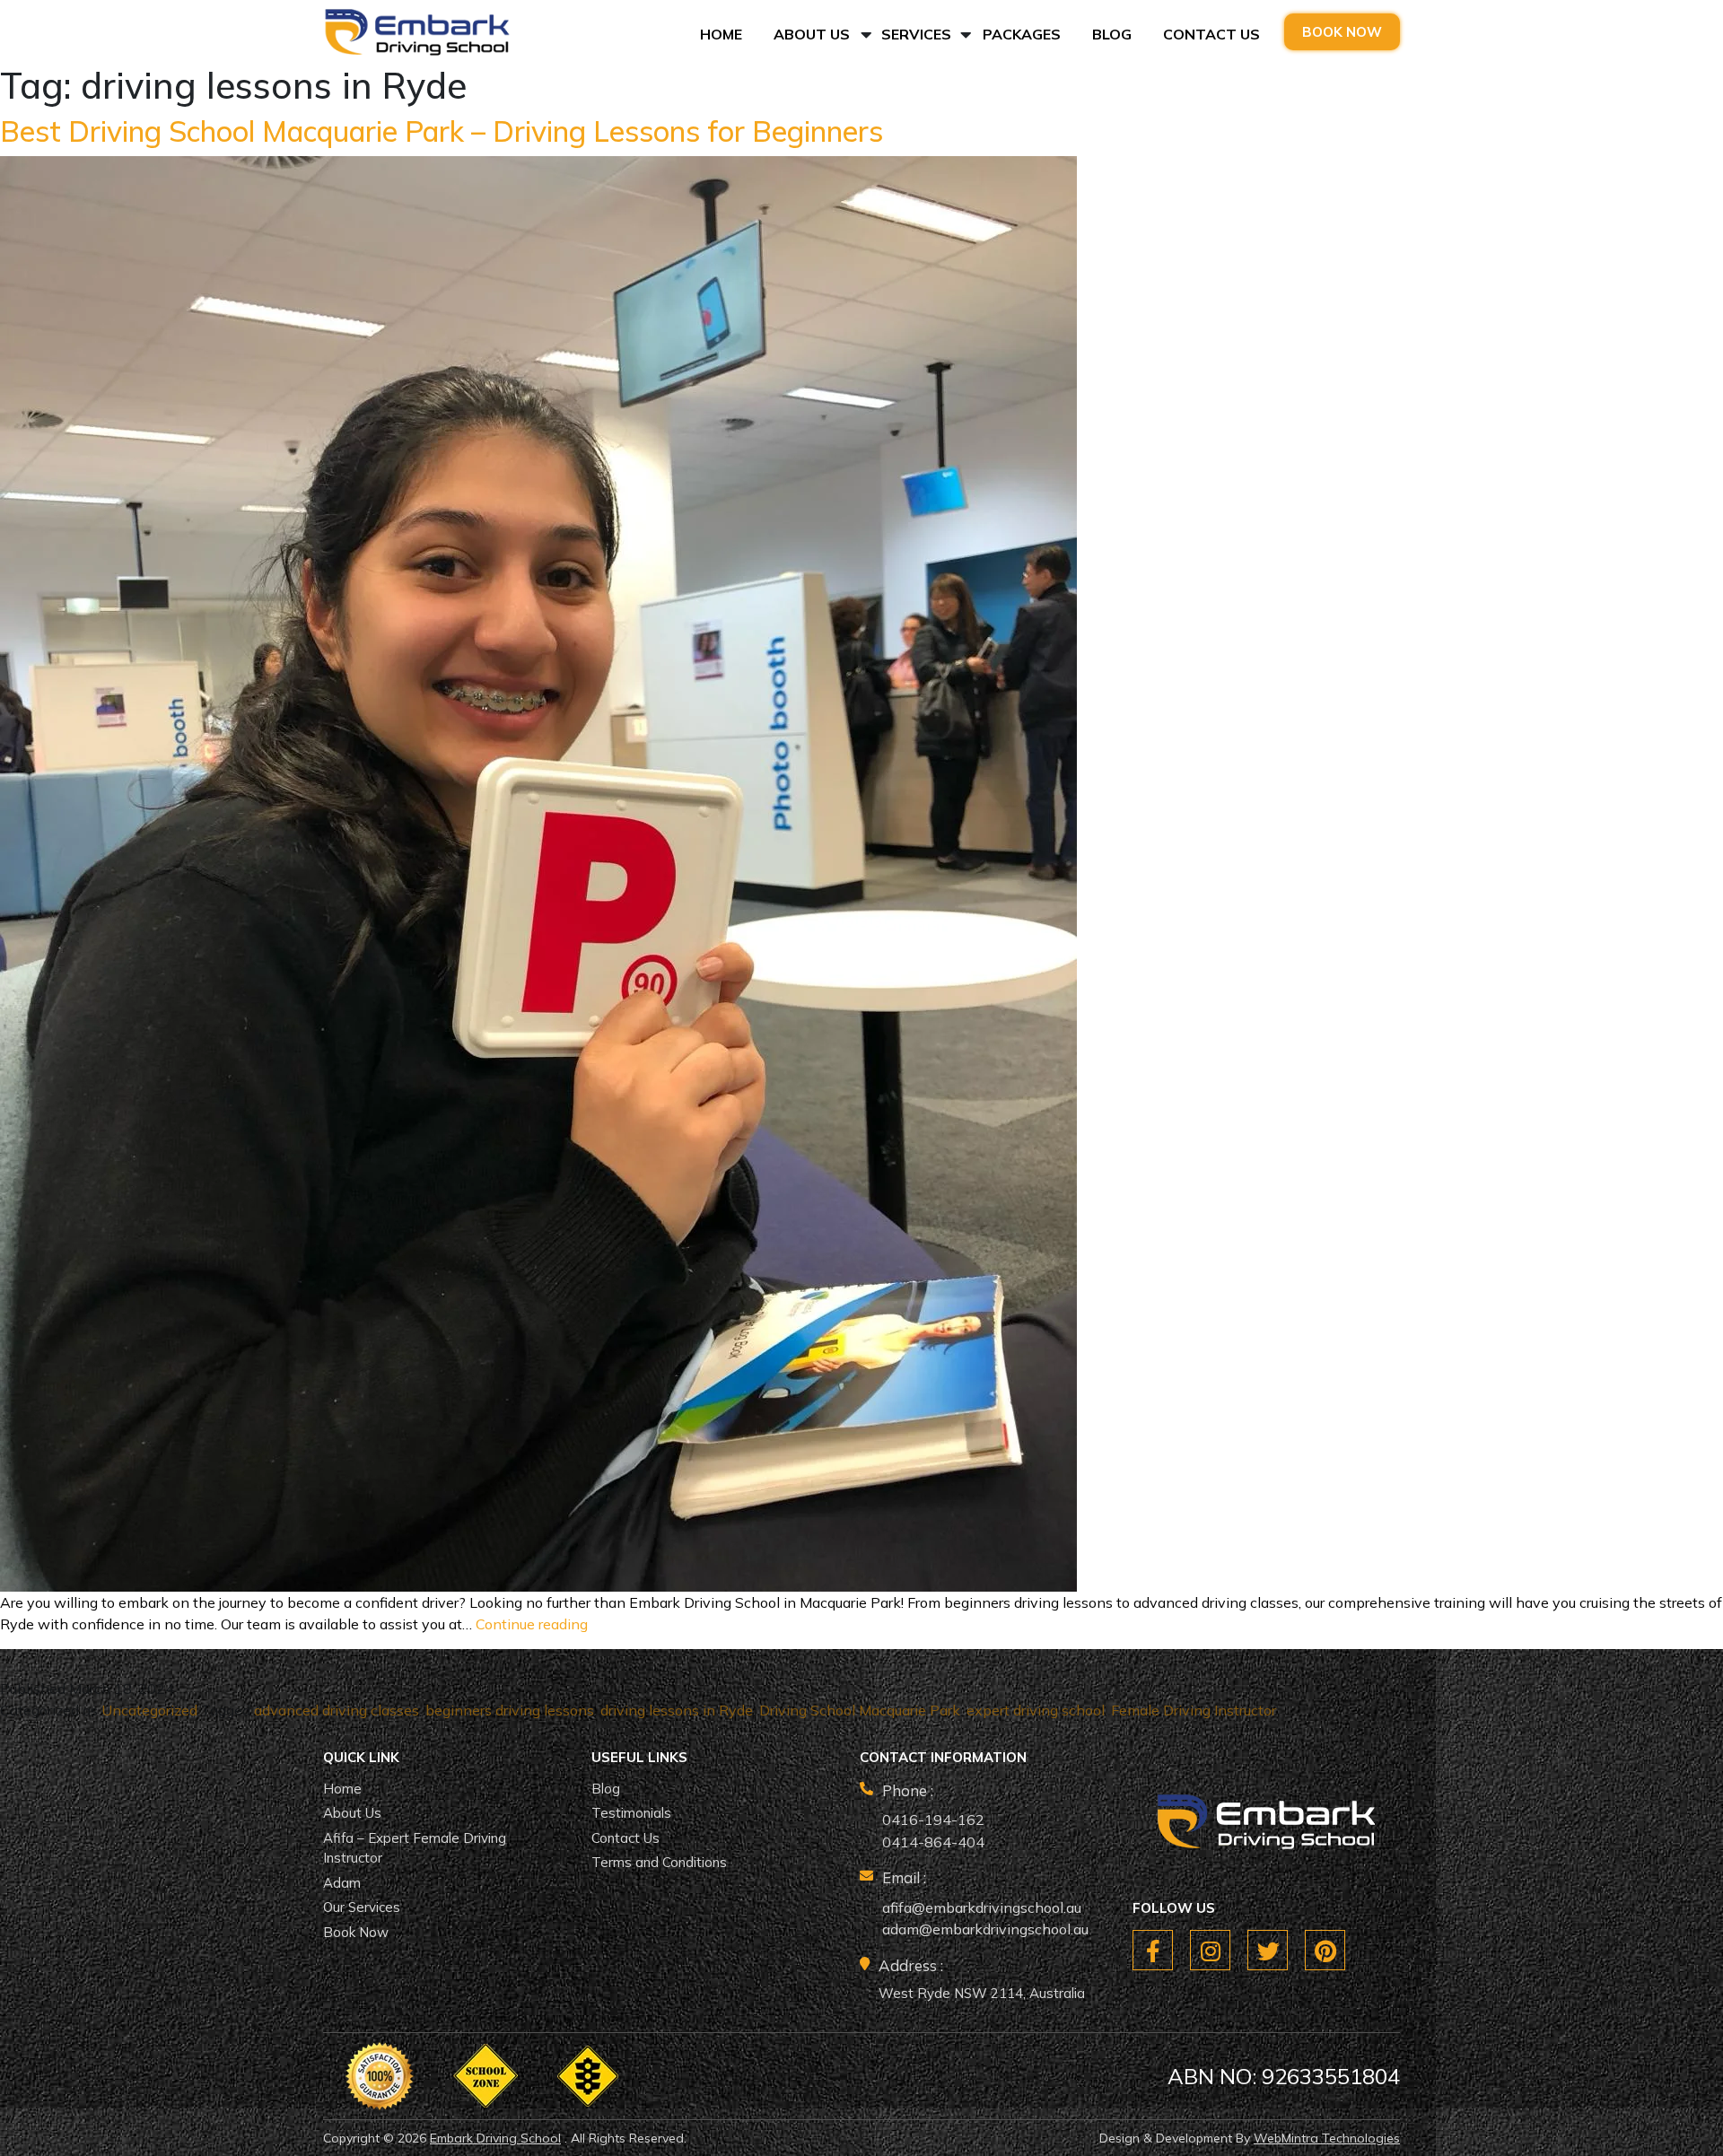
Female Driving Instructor (1194, 1710)
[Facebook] (1153, 1950)
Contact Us (1211, 34)
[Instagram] (1210, 1950)
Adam (342, 1883)
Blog (1112, 34)
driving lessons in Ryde (677, 1710)
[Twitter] (1268, 1950)
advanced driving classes (337, 1710)
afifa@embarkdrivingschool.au (982, 1907)
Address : (911, 1965)
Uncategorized (149, 1710)
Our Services (362, 1907)
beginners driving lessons (510, 1710)
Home (721, 34)
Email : (904, 1877)
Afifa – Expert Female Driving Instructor (415, 1848)
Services (916, 34)
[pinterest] (1325, 1950)
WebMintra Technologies (1327, 2138)
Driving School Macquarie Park (860, 1710)
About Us (812, 34)
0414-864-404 (933, 1842)
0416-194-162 (933, 1820)
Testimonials (631, 1813)
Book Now (1342, 32)
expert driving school (1036, 1710)
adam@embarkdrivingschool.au (985, 1929)
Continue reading (532, 1624)
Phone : (908, 1790)
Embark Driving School (495, 2138)
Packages (1022, 34)
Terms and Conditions (659, 1862)
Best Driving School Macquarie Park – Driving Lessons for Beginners (442, 131)
